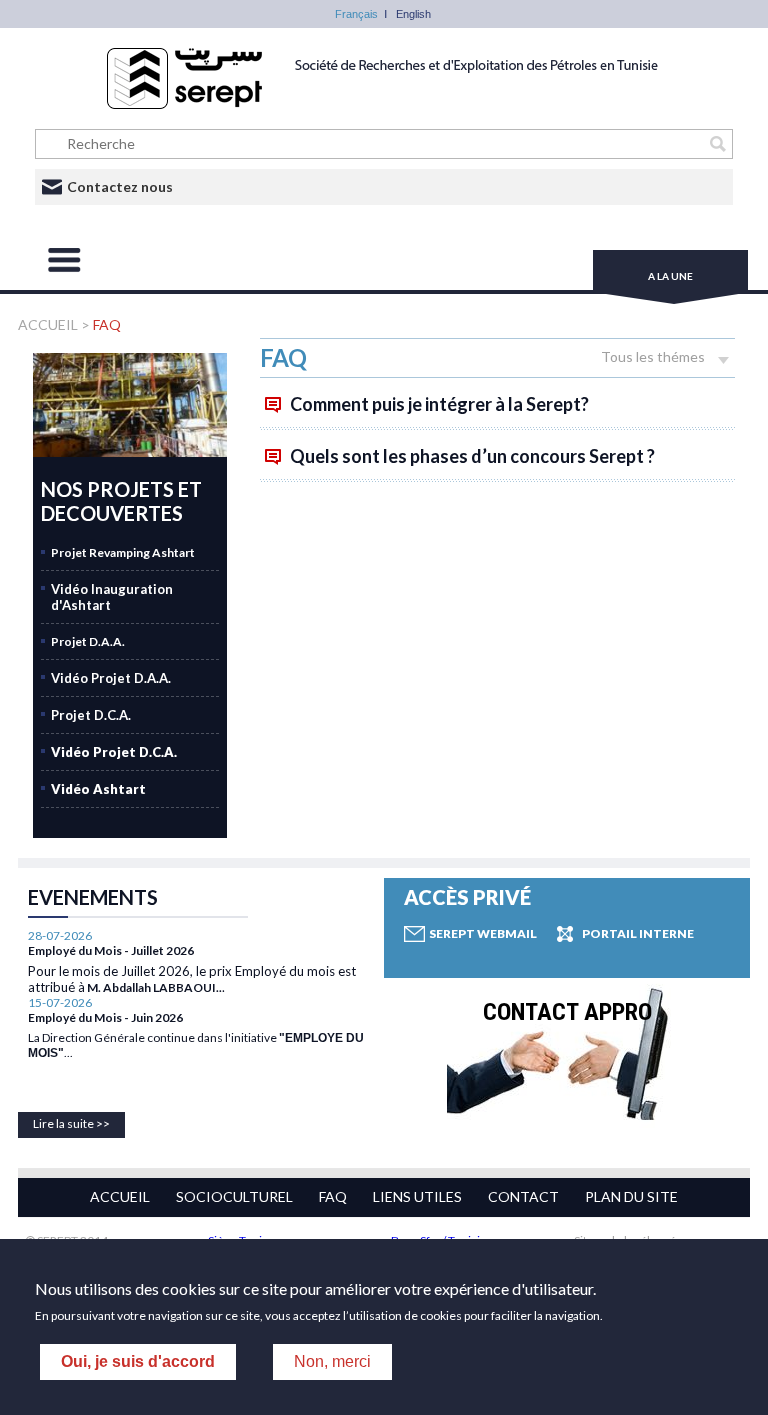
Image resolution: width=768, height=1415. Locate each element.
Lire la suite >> (71, 1123)
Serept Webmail (483, 933)
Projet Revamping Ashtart (123, 552)
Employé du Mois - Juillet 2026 (111, 950)
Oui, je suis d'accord (138, 1361)
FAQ (107, 324)
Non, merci (332, 1361)
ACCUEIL (49, 324)
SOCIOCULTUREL (234, 1196)
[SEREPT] (384, 104)
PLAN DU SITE (631, 1196)
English (413, 14)
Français (356, 14)
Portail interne (638, 933)
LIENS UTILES (417, 1196)
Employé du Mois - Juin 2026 (105, 1017)
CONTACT (523, 1196)
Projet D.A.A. (88, 641)
